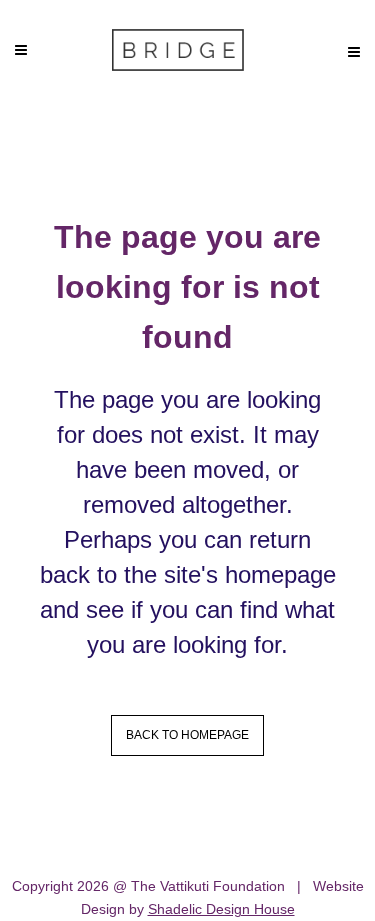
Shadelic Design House (221, 909)
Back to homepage (187, 735)
